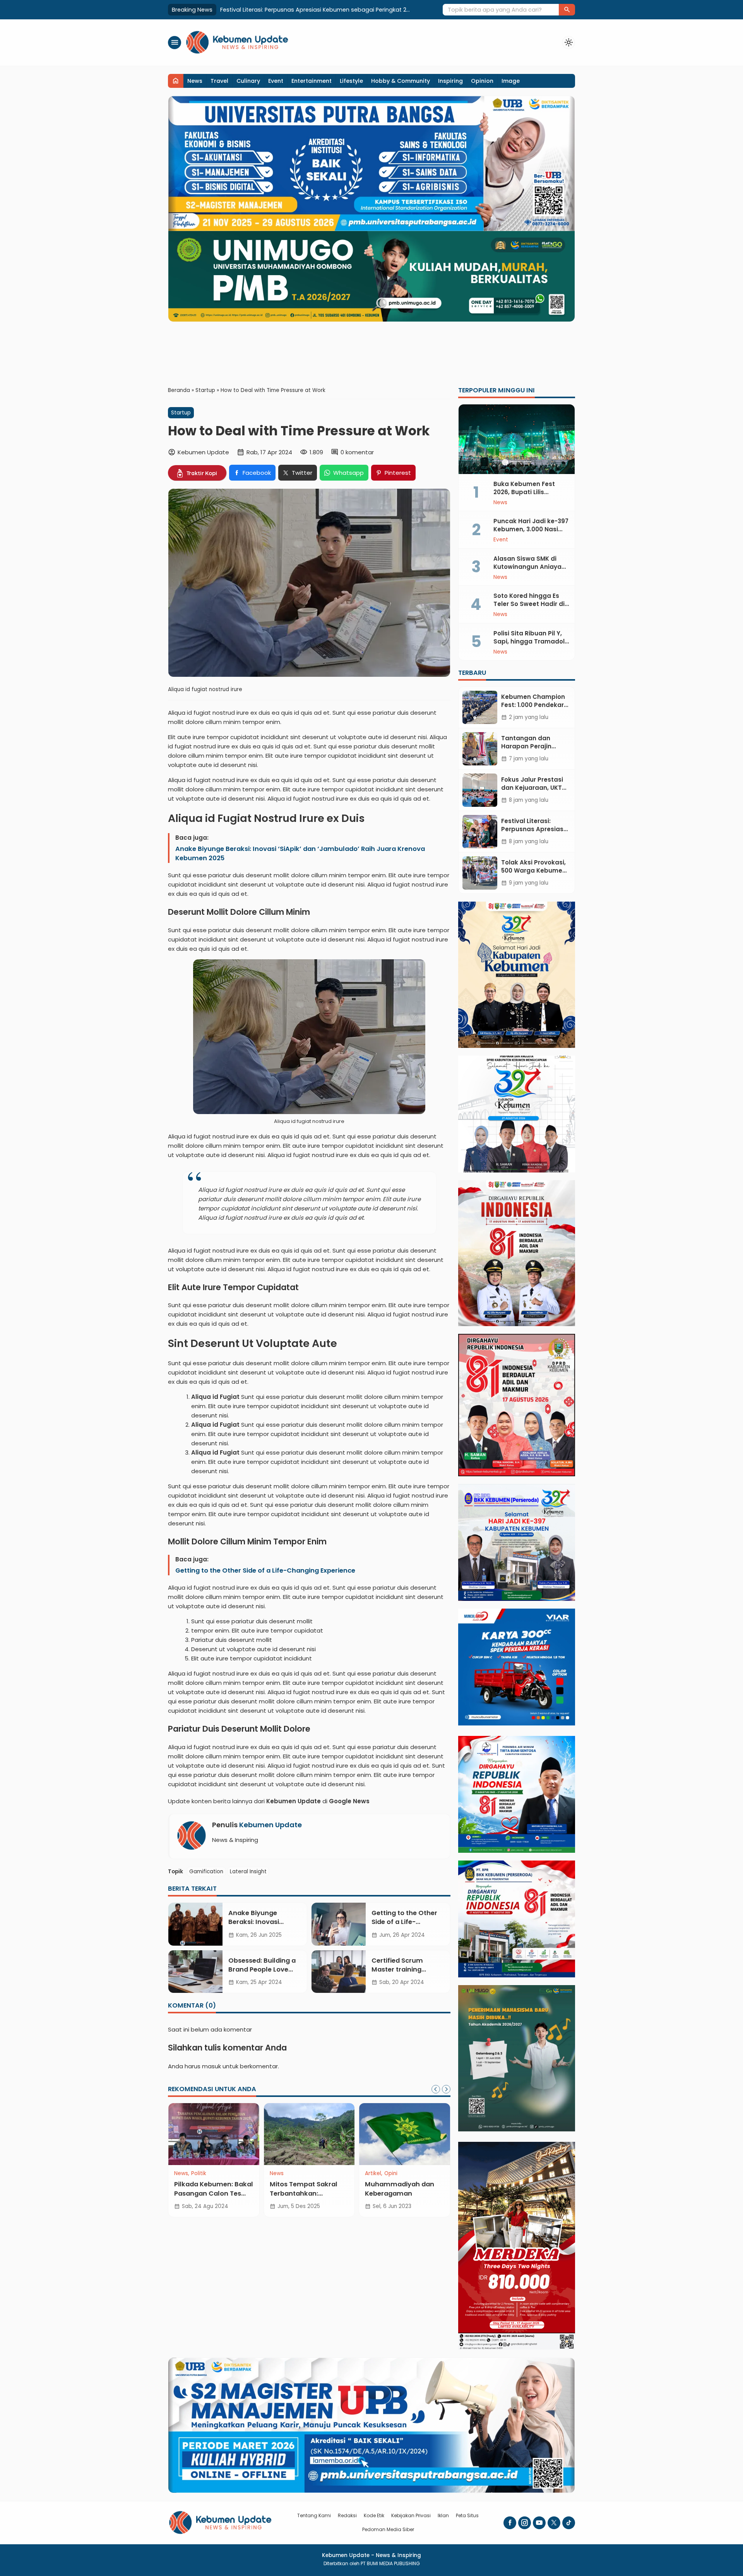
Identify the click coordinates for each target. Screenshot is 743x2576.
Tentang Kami (314, 2515)
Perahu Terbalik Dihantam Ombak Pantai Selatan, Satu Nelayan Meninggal (442, 2198)
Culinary (248, 81)
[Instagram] (525, 2523)
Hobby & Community (401, 81)
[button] (567, 10)
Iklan (443, 2515)
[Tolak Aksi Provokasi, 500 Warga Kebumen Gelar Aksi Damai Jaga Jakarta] (480, 873)
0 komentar (357, 452)
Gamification (206, 1872)
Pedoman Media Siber (388, 2529)
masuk (211, 2066)
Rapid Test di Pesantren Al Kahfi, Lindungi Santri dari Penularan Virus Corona (256, 2198)
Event (276, 81)
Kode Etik (374, 2515)
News (195, 81)
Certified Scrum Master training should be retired (399, 1969)
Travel (219, 81)
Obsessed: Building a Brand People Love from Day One (262, 1969)
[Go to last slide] (436, 2089)
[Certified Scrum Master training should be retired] (339, 1972)
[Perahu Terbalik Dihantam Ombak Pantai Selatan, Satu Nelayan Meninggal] (448, 2134)
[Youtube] (539, 2523)
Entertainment (312, 81)
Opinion (482, 81)
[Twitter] (554, 2523)
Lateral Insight (248, 1872)
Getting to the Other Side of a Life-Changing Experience (265, 1570)
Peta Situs (467, 2515)
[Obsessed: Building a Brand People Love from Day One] (195, 1972)
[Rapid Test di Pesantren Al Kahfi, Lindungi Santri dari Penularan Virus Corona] (257, 2134)
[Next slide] (446, 2089)
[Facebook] (510, 2523)
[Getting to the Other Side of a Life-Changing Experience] (339, 1924)
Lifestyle (351, 81)
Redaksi (347, 2515)
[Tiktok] (569, 2523)
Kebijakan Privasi (411, 2515)
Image (511, 81)
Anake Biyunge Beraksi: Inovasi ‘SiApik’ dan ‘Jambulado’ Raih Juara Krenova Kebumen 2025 (300, 853)
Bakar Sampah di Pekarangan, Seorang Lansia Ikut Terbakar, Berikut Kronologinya (348, 2198)
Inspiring (450, 81)
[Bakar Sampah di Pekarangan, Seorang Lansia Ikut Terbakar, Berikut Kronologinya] (353, 2134)
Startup (181, 413)
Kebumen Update (270, 1825)
